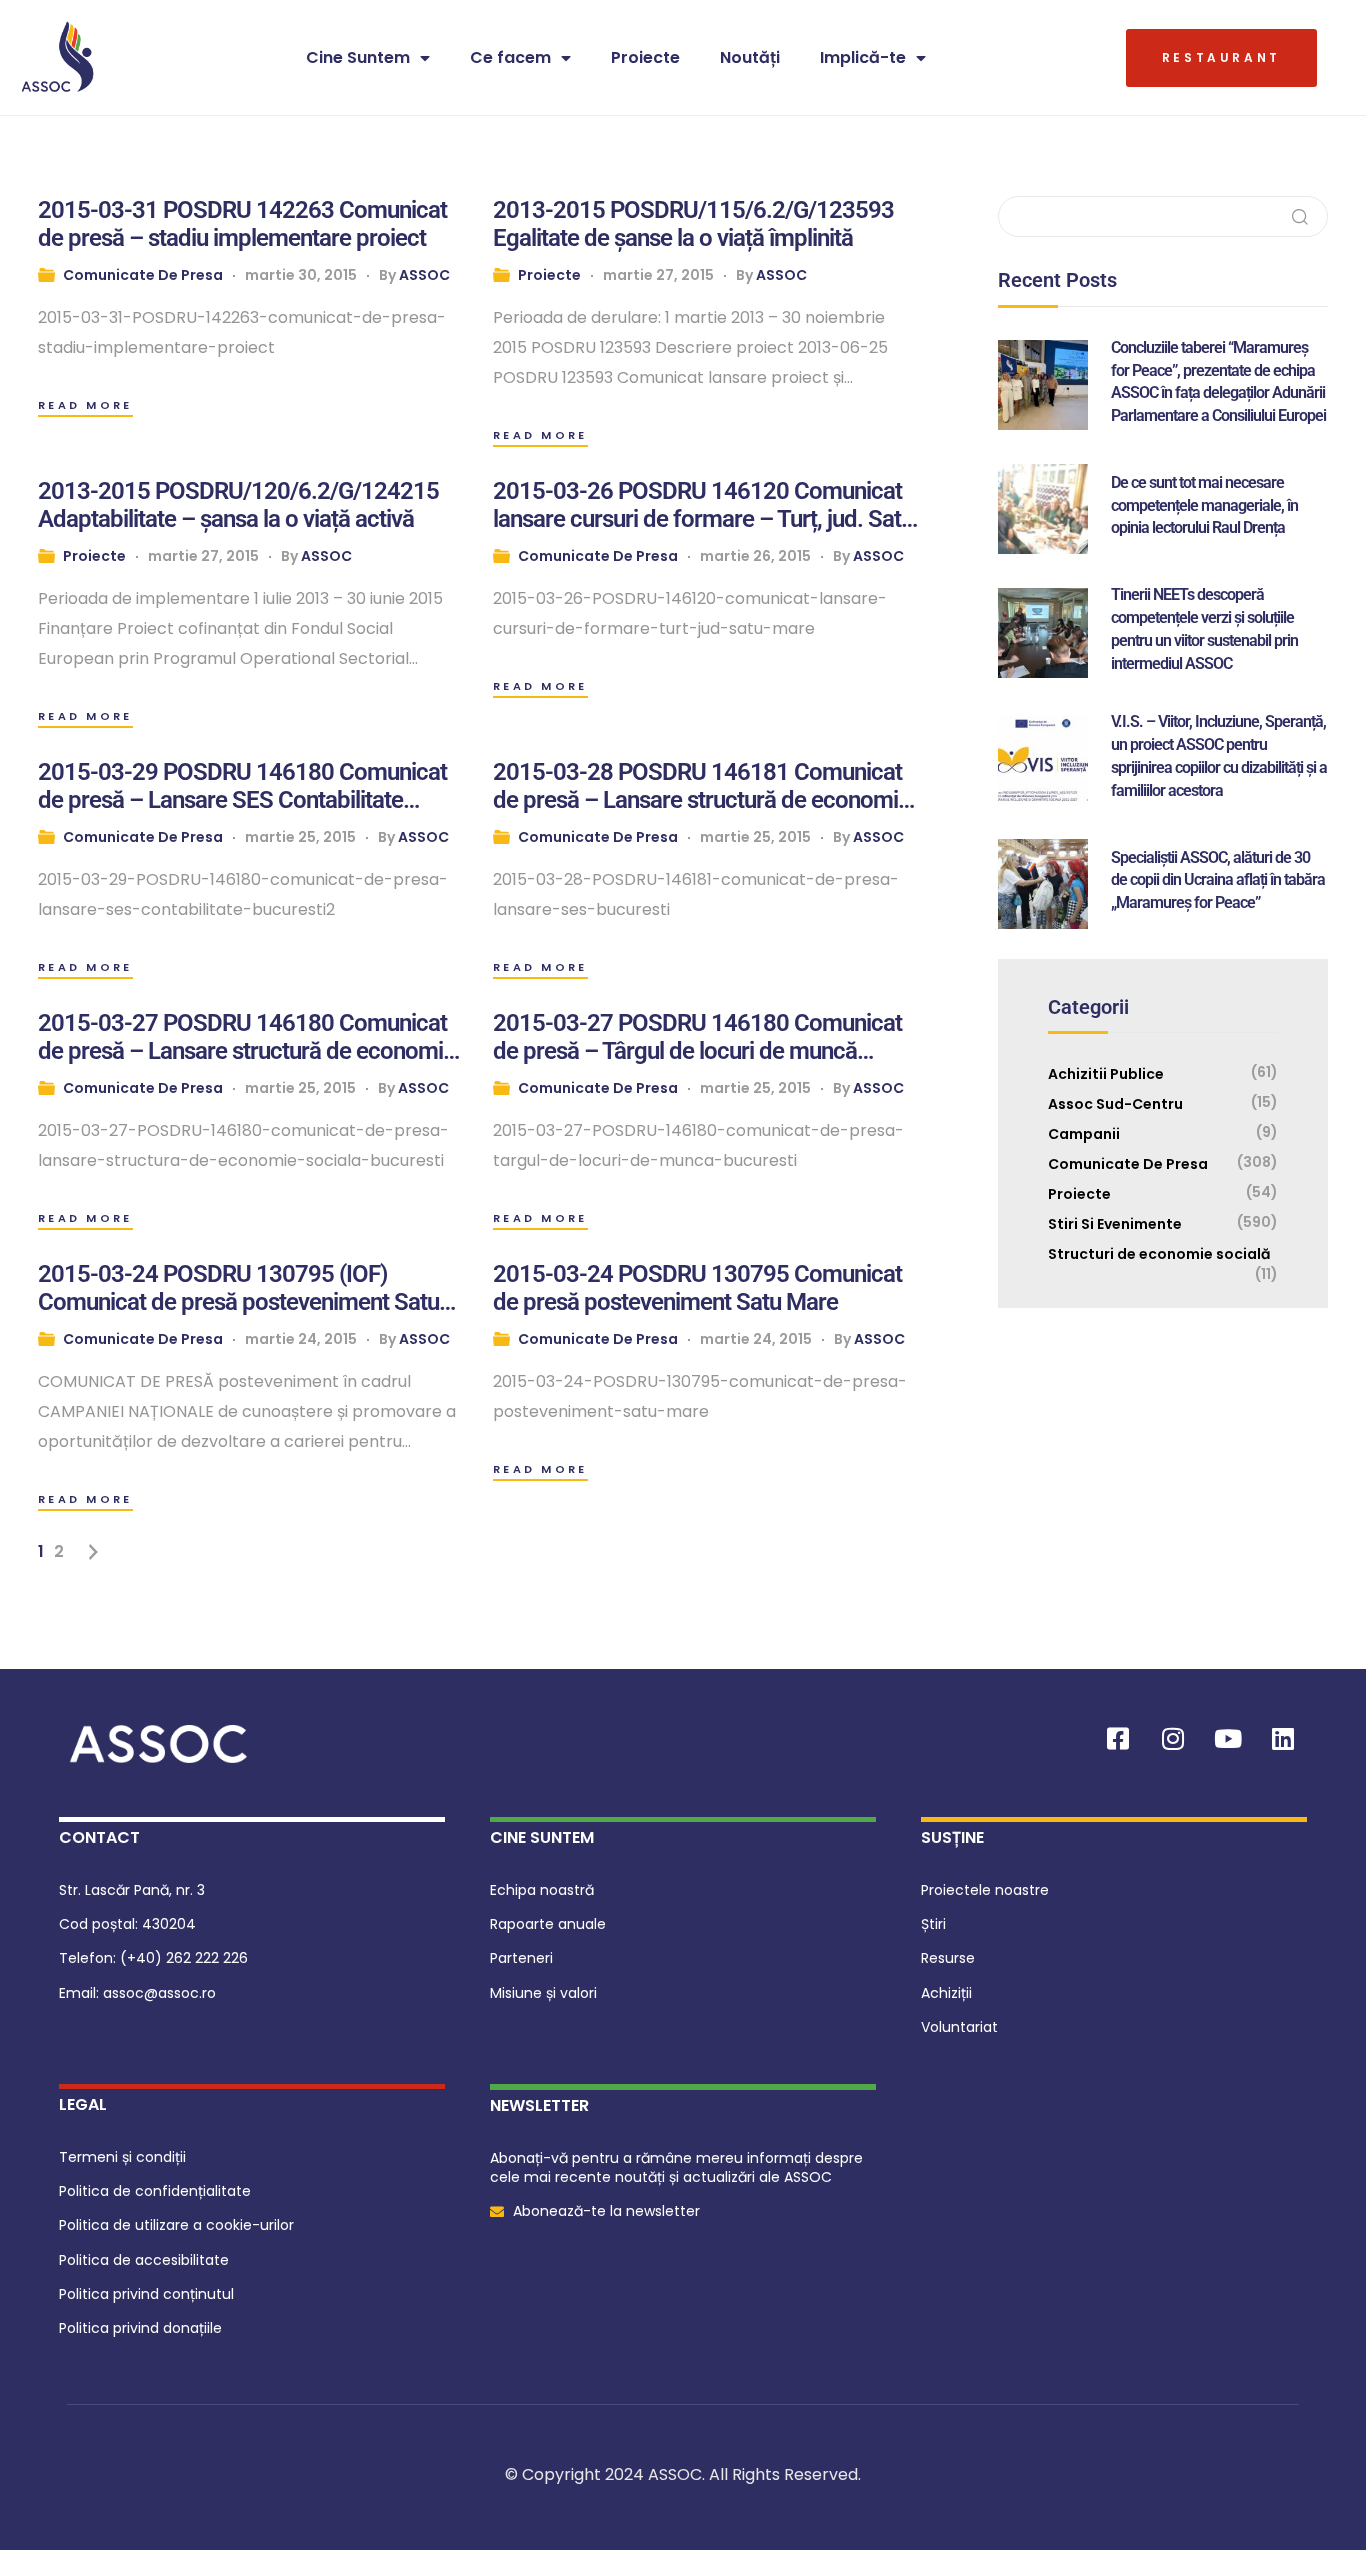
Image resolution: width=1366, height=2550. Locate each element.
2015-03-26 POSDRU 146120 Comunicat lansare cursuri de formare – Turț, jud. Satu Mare (703, 505)
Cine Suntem (358, 57)
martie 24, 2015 (301, 1339)
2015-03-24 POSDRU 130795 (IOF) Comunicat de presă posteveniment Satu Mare (238, 1288)
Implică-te (863, 57)
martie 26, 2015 (755, 556)
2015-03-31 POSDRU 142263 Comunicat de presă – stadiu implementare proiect (242, 224)
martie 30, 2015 (301, 275)
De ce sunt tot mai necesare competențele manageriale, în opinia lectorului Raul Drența (1204, 505)
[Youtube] (1228, 1739)
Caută (1300, 216)
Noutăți (750, 57)
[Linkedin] (1283, 1739)
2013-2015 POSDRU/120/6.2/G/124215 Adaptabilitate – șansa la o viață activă (238, 505)
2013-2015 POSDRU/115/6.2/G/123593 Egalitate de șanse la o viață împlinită (693, 224)
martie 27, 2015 (658, 275)
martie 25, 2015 (300, 837)
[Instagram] (1173, 1739)
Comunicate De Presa (143, 275)
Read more (85, 405)
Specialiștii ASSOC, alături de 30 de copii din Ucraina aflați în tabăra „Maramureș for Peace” (1218, 880)
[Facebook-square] (1118, 1739)
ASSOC (424, 275)
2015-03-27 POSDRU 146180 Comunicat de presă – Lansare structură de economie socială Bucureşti (246, 1037)
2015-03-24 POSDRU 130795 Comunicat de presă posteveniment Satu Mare (697, 1288)
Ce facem (510, 57)
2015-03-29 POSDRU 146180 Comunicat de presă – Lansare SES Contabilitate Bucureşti (242, 786)
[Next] (93, 1552)
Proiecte (645, 57)
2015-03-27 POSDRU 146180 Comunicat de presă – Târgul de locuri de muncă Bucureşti (697, 1037)
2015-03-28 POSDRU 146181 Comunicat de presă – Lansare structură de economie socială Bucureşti (701, 786)
